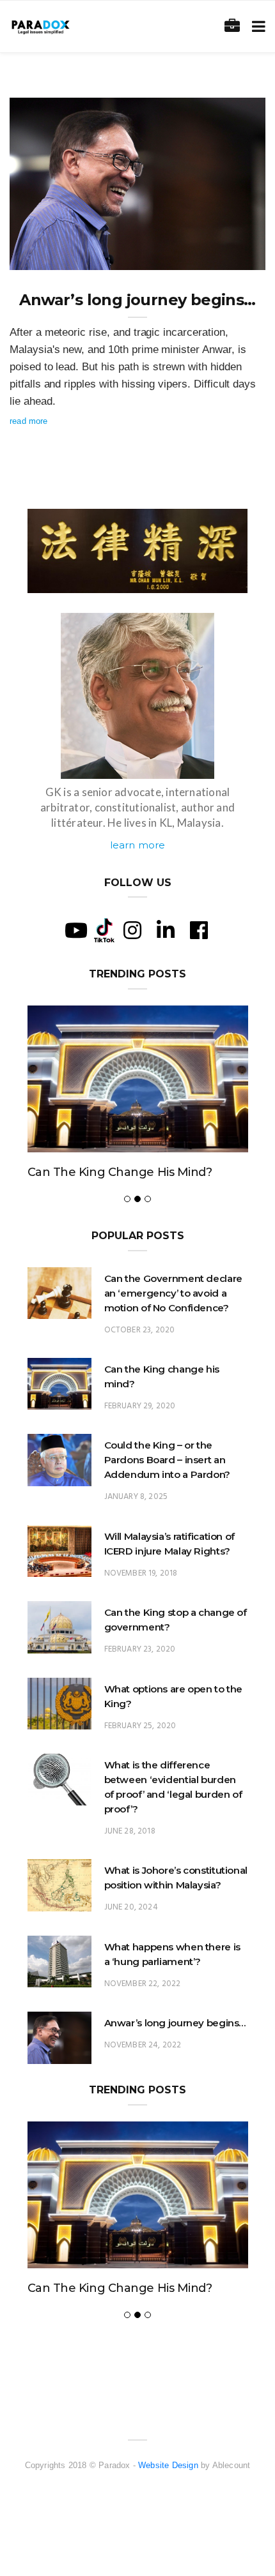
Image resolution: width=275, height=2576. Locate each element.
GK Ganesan (59, 256)
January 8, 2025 (136, 1497)
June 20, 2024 (131, 1907)
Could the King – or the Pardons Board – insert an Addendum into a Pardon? (167, 1460)
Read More (29, 421)
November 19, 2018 (141, 1573)
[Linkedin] (166, 930)
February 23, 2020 (140, 1649)
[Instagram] (132, 930)
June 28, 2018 (130, 1831)
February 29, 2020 (140, 1406)
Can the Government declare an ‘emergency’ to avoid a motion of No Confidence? (173, 1293)
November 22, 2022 (143, 1984)
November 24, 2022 (214, 256)
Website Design (168, 2465)
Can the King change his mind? (120, 1172)
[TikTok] (104, 930)
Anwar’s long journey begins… (137, 300)
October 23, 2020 (140, 1330)
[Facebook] (199, 930)
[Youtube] (76, 930)
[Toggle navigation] (256, 26)
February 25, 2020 (140, 1726)
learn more (138, 845)
